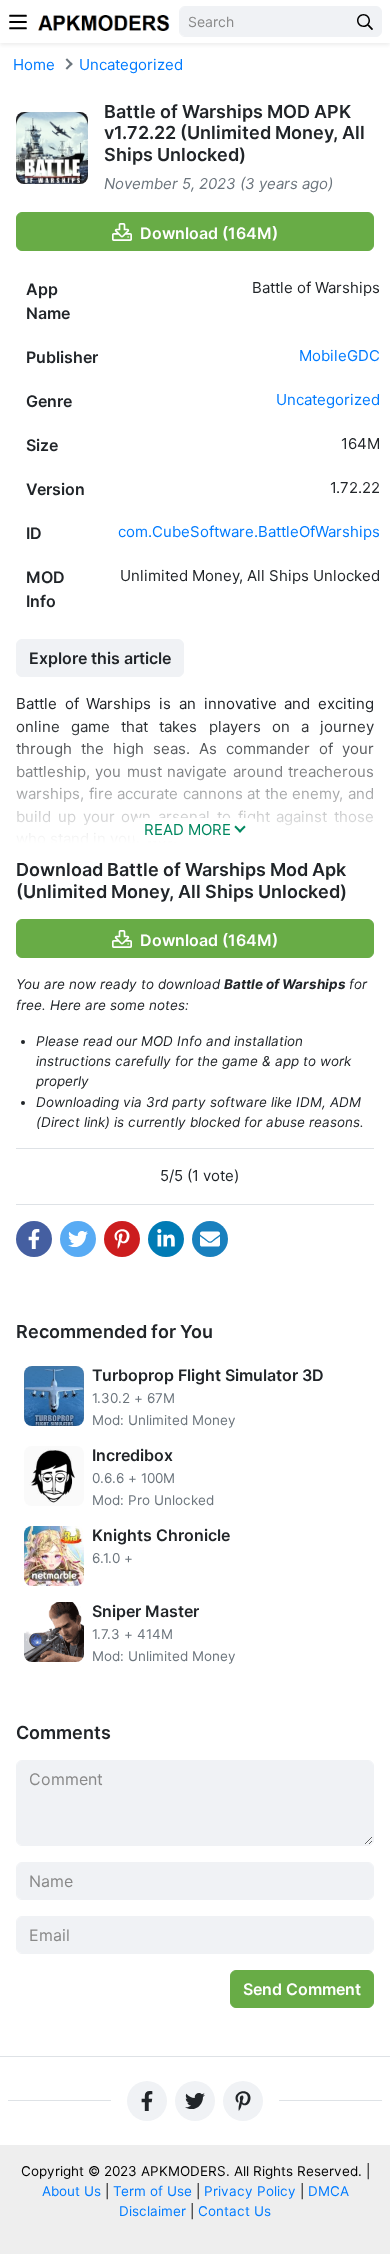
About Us (71, 2191)
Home (34, 64)
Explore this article (100, 658)
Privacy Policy (250, 2191)
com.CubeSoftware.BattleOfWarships (249, 531)
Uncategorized (131, 64)
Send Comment (302, 1989)
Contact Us (234, 2211)
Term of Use (152, 2191)
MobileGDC (339, 355)
